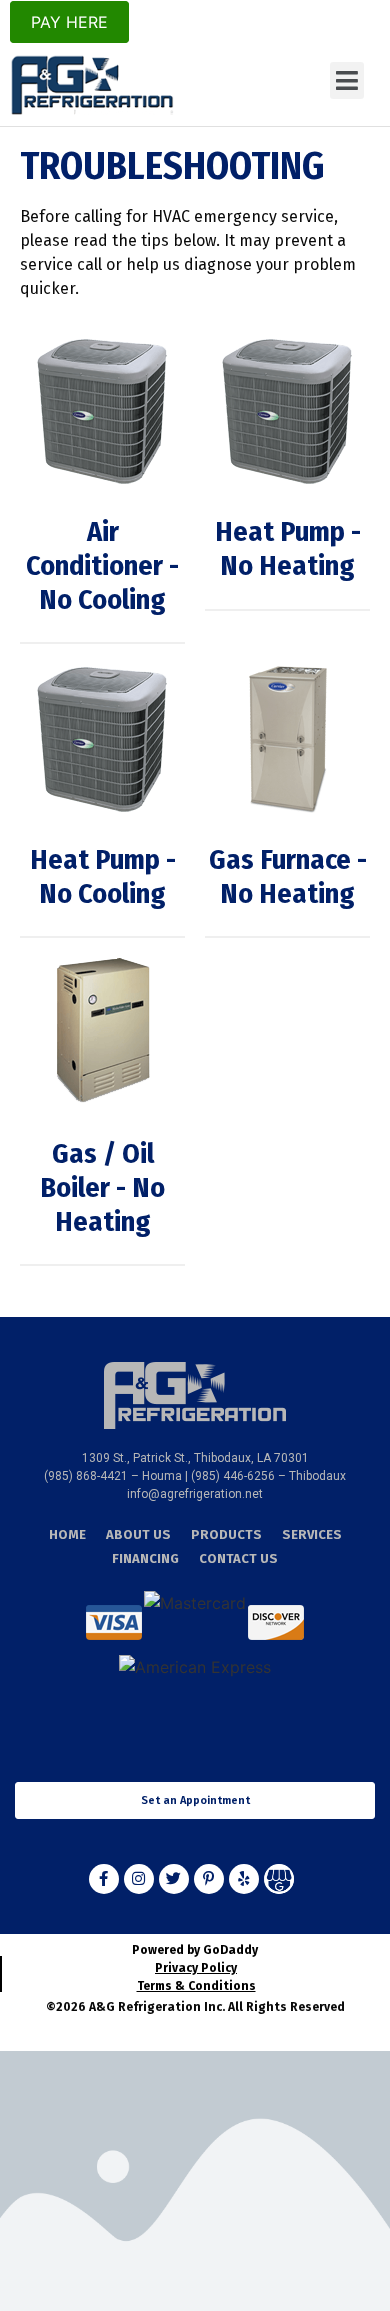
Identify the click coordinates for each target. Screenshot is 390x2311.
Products (226, 1534)
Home (67, 1534)
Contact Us (238, 1558)
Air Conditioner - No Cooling (102, 565)
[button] (347, 81)
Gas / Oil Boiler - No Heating (102, 1187)
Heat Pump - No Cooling (103, 876)
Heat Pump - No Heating (288, 548)
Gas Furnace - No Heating (288, 876)
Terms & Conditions (196, 1986)
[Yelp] (244, 1879)
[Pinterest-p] (209, 1879)
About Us (138, 1534)
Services (312, 1534)
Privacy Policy (196, 1968)
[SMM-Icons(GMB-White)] (279, 1879)
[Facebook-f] (104, 1879)
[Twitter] (174, 1879)
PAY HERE (69, 22)
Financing (145, 1558)
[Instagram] (139, 1879)
